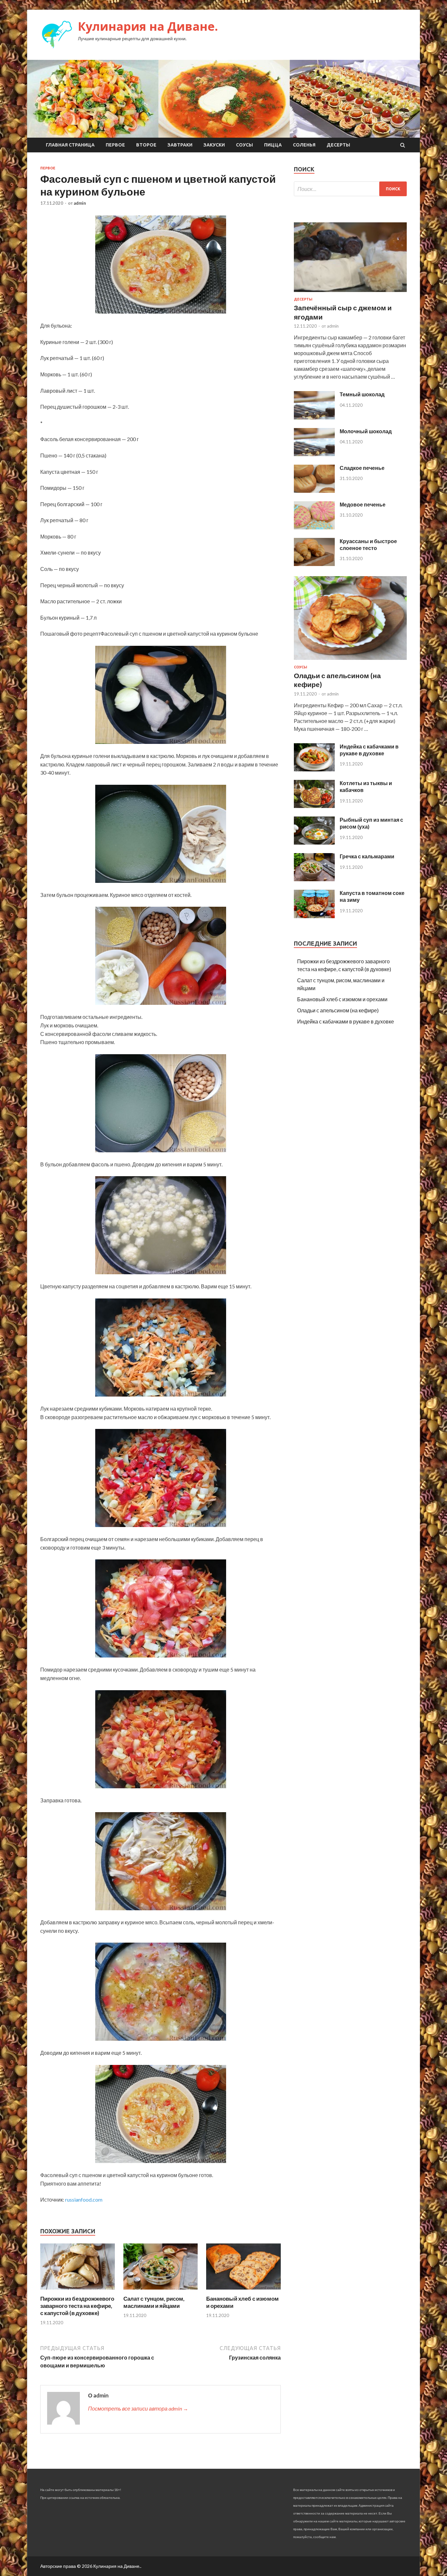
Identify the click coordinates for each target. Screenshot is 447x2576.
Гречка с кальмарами (367, 856)
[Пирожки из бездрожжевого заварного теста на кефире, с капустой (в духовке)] (78, 2291)
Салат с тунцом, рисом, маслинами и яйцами (154, 2302)
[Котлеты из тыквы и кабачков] (314, 806)
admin (80, 203)
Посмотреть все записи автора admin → (138, 2408)
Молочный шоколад (366, 431)
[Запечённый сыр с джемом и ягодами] (350, 293)
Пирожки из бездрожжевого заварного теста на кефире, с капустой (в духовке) (77, 2306)
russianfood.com (84, 2199)
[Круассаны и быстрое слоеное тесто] (314, 564)
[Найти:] (350, 189)
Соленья (304, 145)
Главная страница (70, 145)
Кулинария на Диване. (148, 26)
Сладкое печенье (362, 468)
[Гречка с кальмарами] (314, 879)
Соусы (244, 145)
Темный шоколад (362, 394)
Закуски (214, 145)
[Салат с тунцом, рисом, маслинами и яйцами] (161, 2291)
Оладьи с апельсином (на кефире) (338, 1010)
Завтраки (180, 145)
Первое (115, 145)
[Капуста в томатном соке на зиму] (314, 916)
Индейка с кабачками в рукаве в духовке (369, 750)
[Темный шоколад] (314, 417)
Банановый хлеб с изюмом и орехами (342, 999)
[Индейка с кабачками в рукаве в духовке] (314, 769)
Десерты (338, 145)
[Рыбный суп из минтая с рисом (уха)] (314, 842)
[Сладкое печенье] (314, 491)
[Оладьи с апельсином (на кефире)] (350, 661)
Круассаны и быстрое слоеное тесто (368, 544)
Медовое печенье (363, 504)
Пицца (273, 145)
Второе (146, 145)
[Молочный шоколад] (314, 454)
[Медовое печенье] (314, 527)
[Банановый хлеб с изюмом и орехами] (243, 2291)
